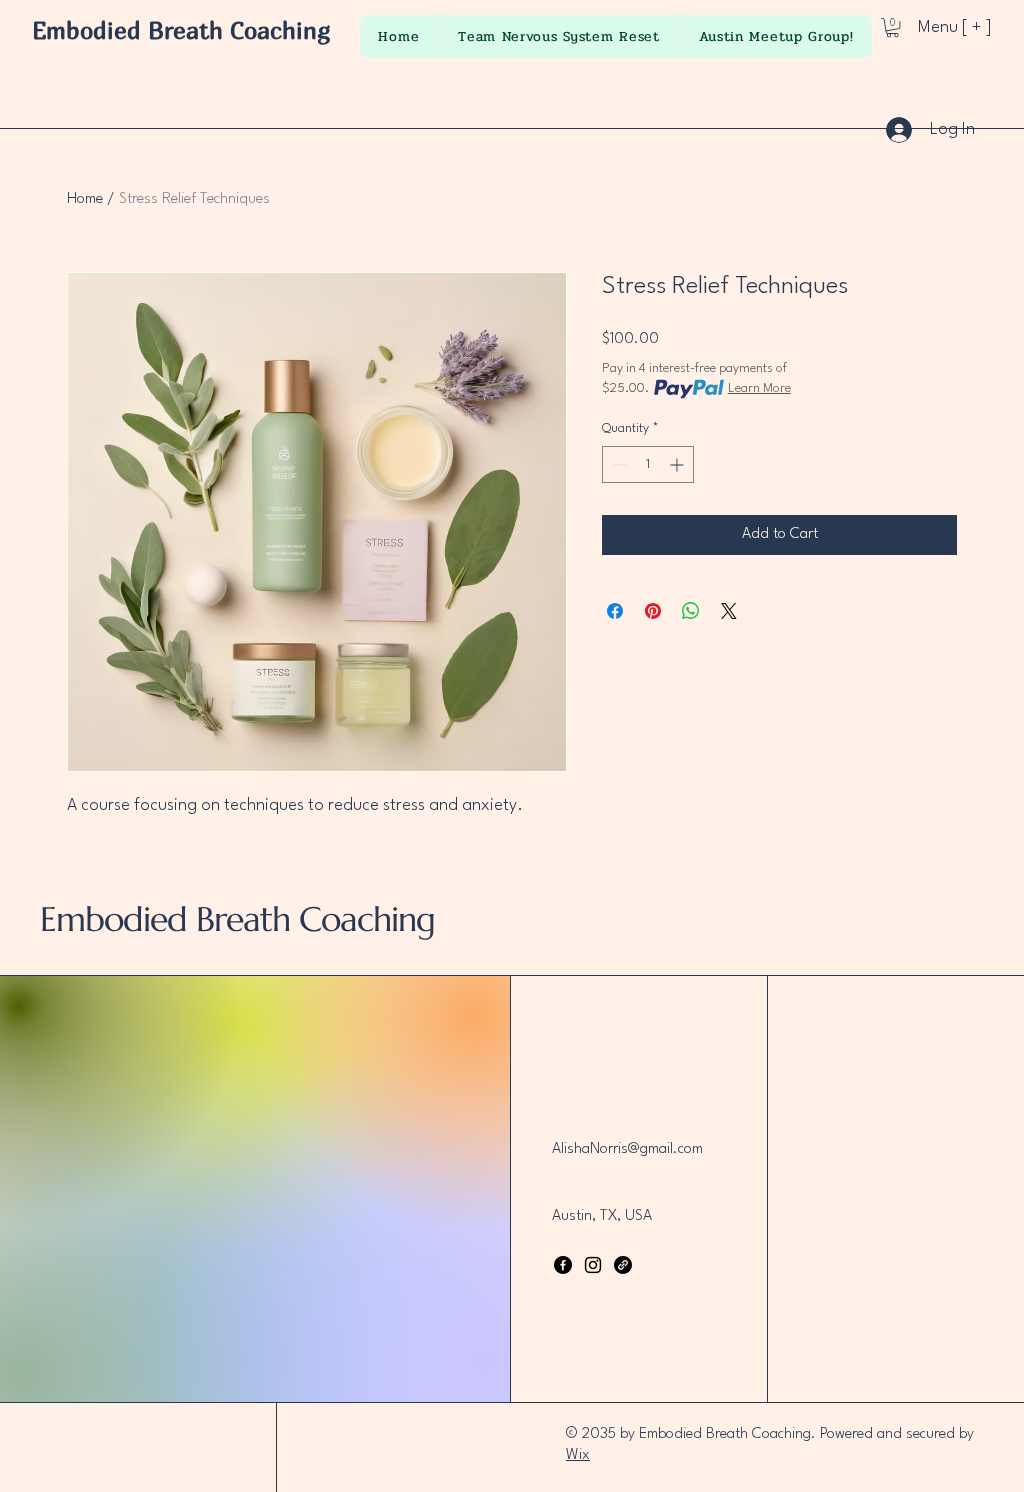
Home (85, 199)
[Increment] (678, 464)
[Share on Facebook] (615, 611)
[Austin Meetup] (623, 1265)
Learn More (759, 388)
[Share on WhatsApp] (691, 611)
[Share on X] (729, 611)
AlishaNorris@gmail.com (627, 1149)
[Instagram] (593, 1265)
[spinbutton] (648, 464)
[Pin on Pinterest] (653, 611)
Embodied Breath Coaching (181, 30)
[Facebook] (563, 1265)
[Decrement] (617, 464)
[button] (892, 27)
